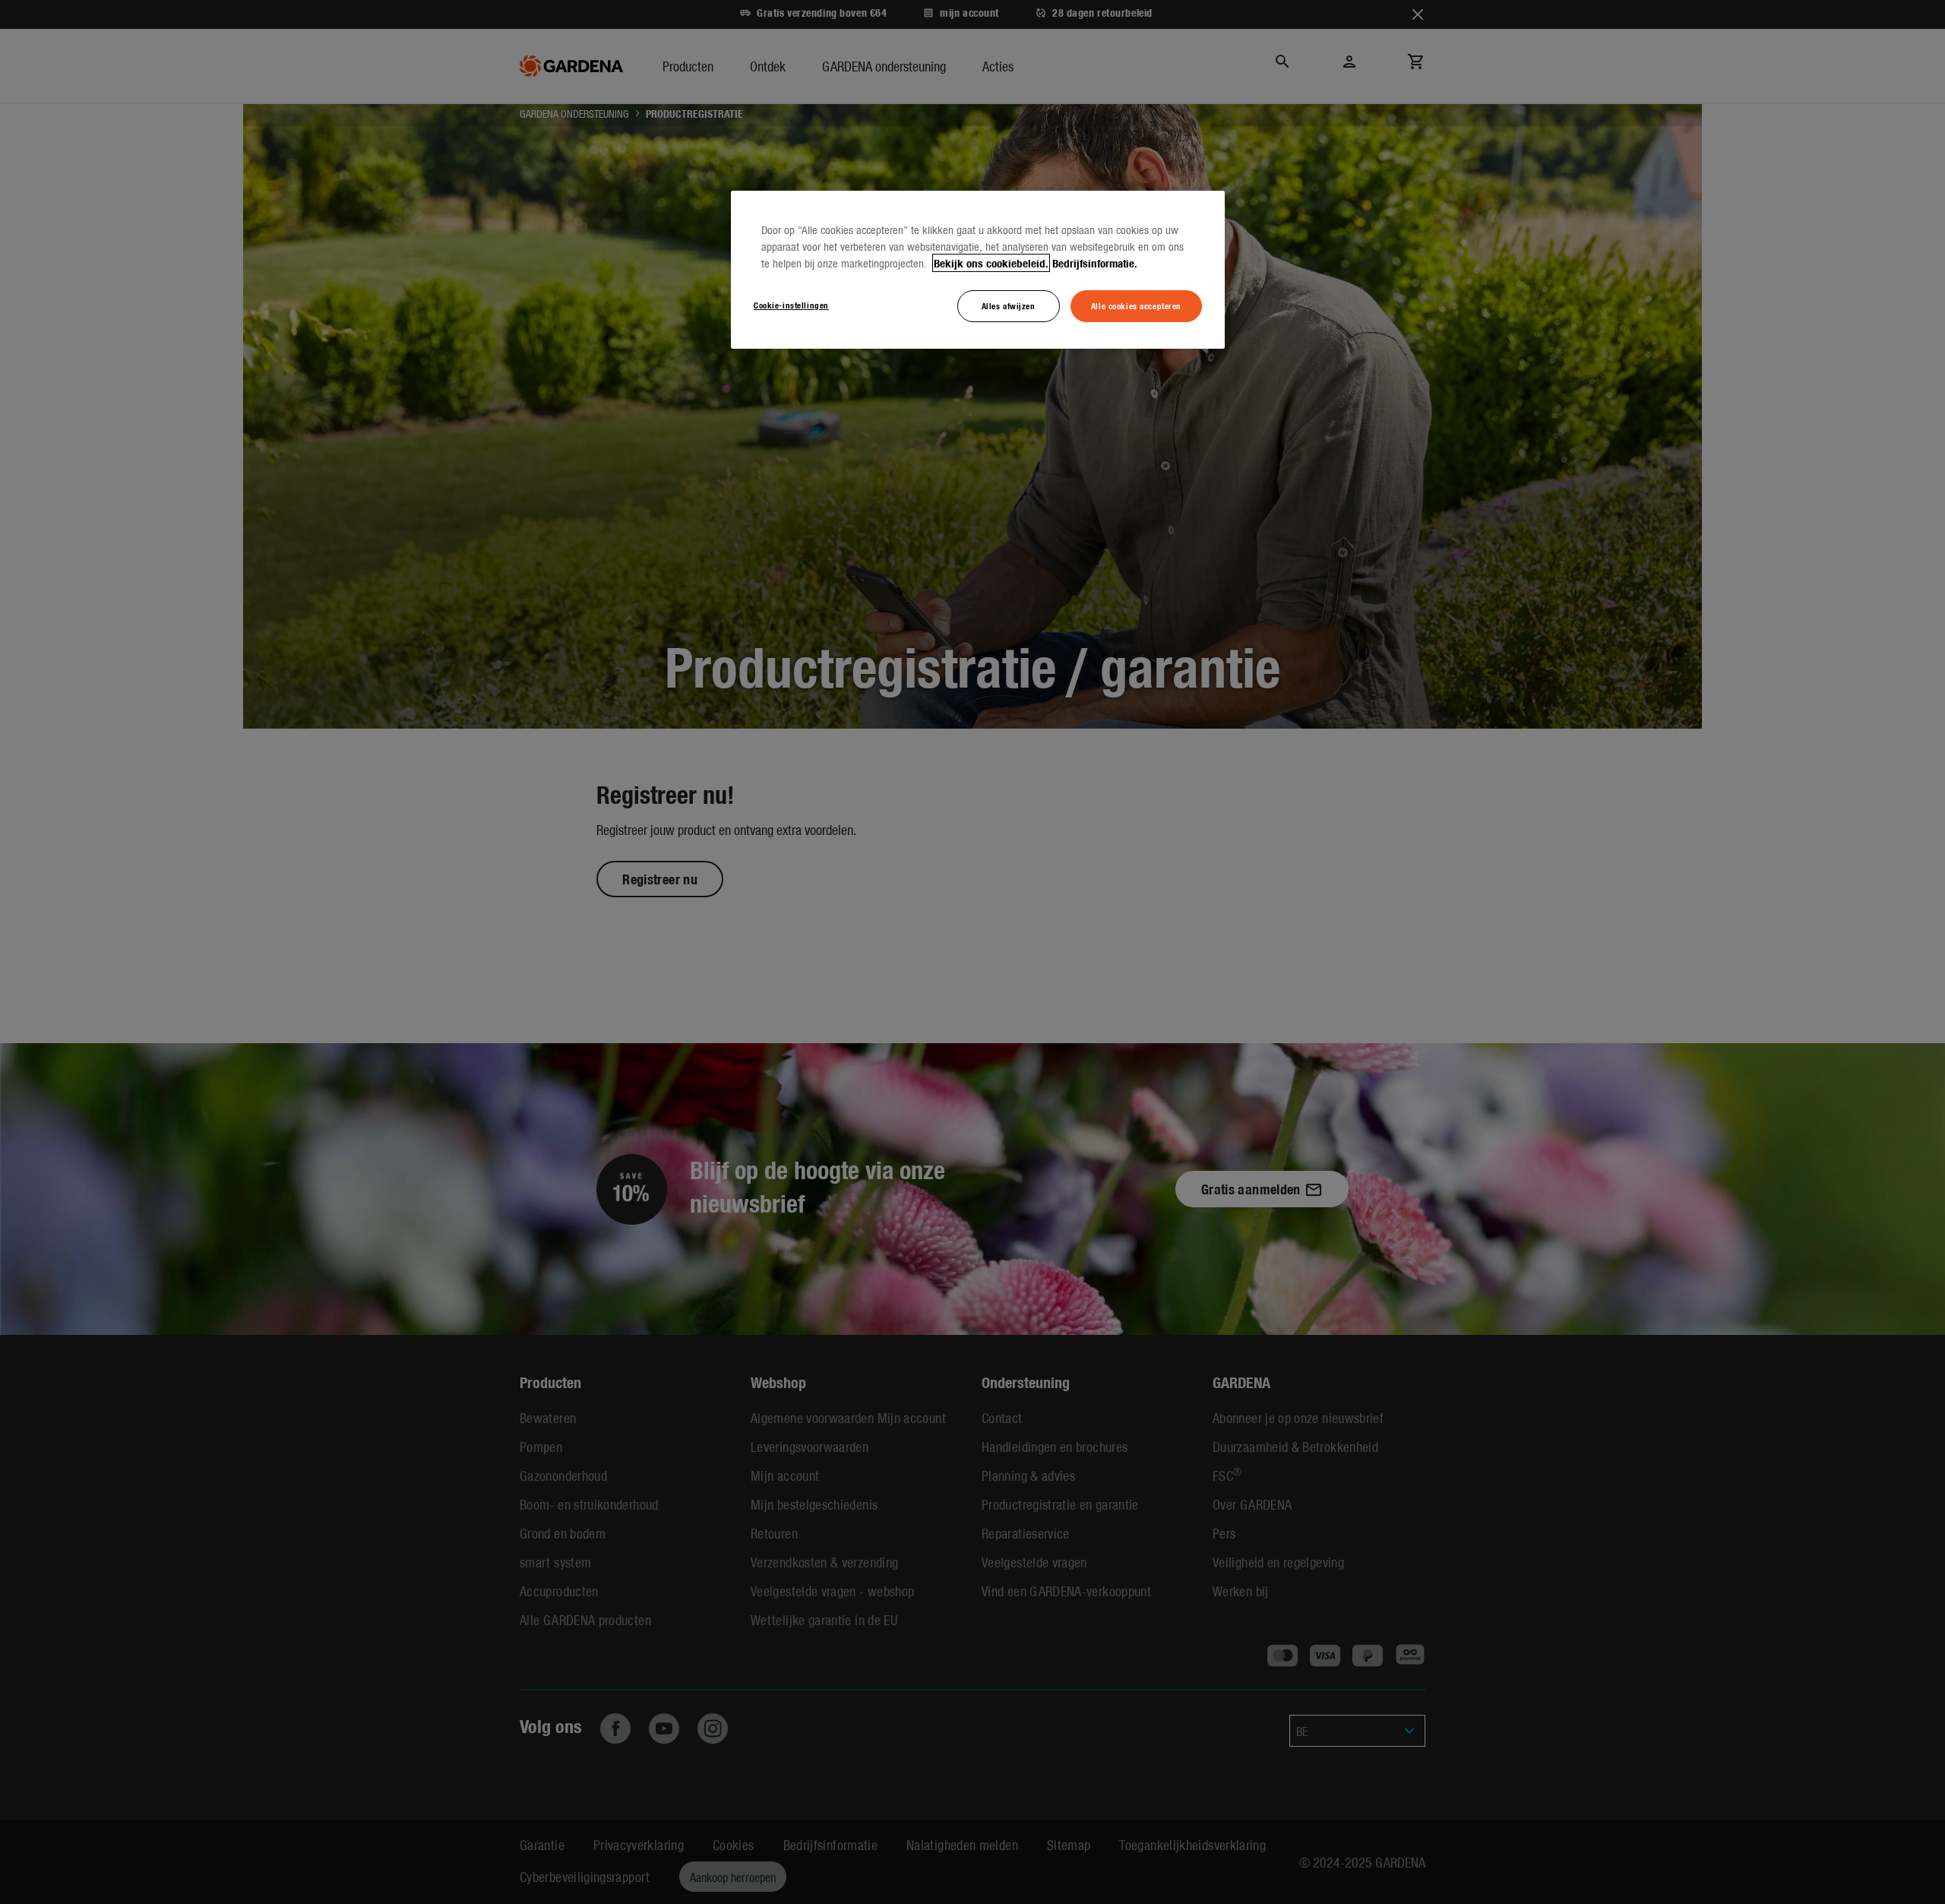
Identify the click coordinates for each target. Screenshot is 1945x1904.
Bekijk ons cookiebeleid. (991, 263)
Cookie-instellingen (791, 305)
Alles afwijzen (1009, 305)
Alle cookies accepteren (1136, 305)
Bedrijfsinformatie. (1095, 263)
